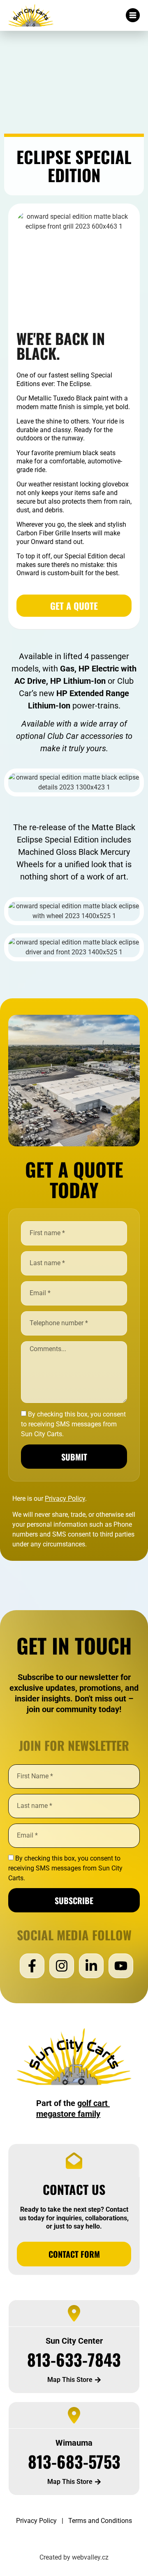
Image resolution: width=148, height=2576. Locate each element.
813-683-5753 (74, 2461)
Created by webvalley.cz (74, 2557)
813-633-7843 (74, 2359)
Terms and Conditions (100, 2521)
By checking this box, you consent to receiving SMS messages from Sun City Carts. (65, 1868)
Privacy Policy (36, 2521)
